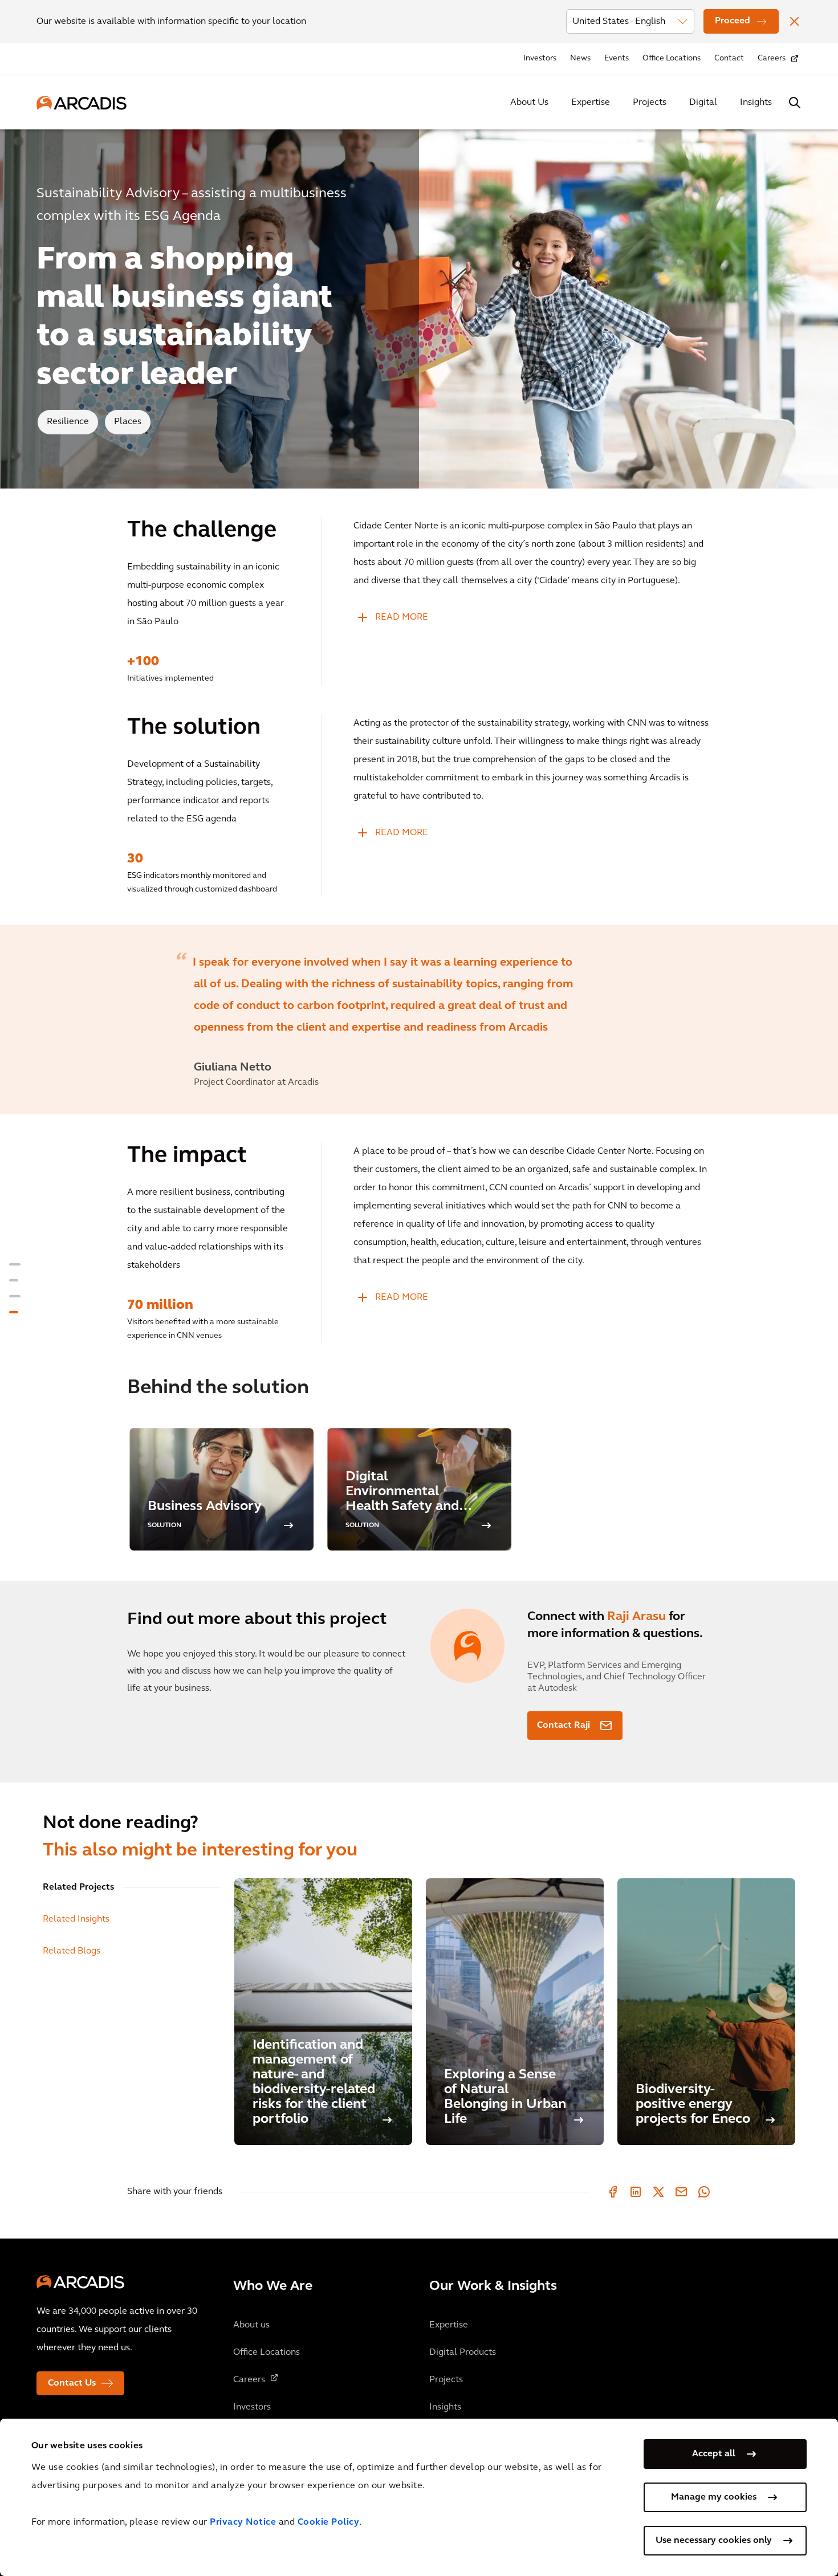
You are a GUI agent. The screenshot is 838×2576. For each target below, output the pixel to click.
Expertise (591, 103)
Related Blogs (72, 1951)
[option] (419, 1020)
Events (617, 58)
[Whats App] (704, 2192)
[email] (681, 2192)
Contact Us (72, 2383)
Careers (772, 58)
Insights (756, 103)
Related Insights (76, 1919)
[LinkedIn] (636, 2192)
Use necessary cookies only (714, 2541)
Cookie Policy (329, 2522)
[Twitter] (658, 2192)
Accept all (714, 2454)
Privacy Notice (243, 2522)
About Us (529, 103)
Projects (650, 103)
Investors (540, 58)
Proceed (733, 21)
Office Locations (672, 58)
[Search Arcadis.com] (795, 103)
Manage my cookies (714, 2497)
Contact (729, 58)
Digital (703, 103)
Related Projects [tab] (78, 1887)
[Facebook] (613, 2192)
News (580, 58)
